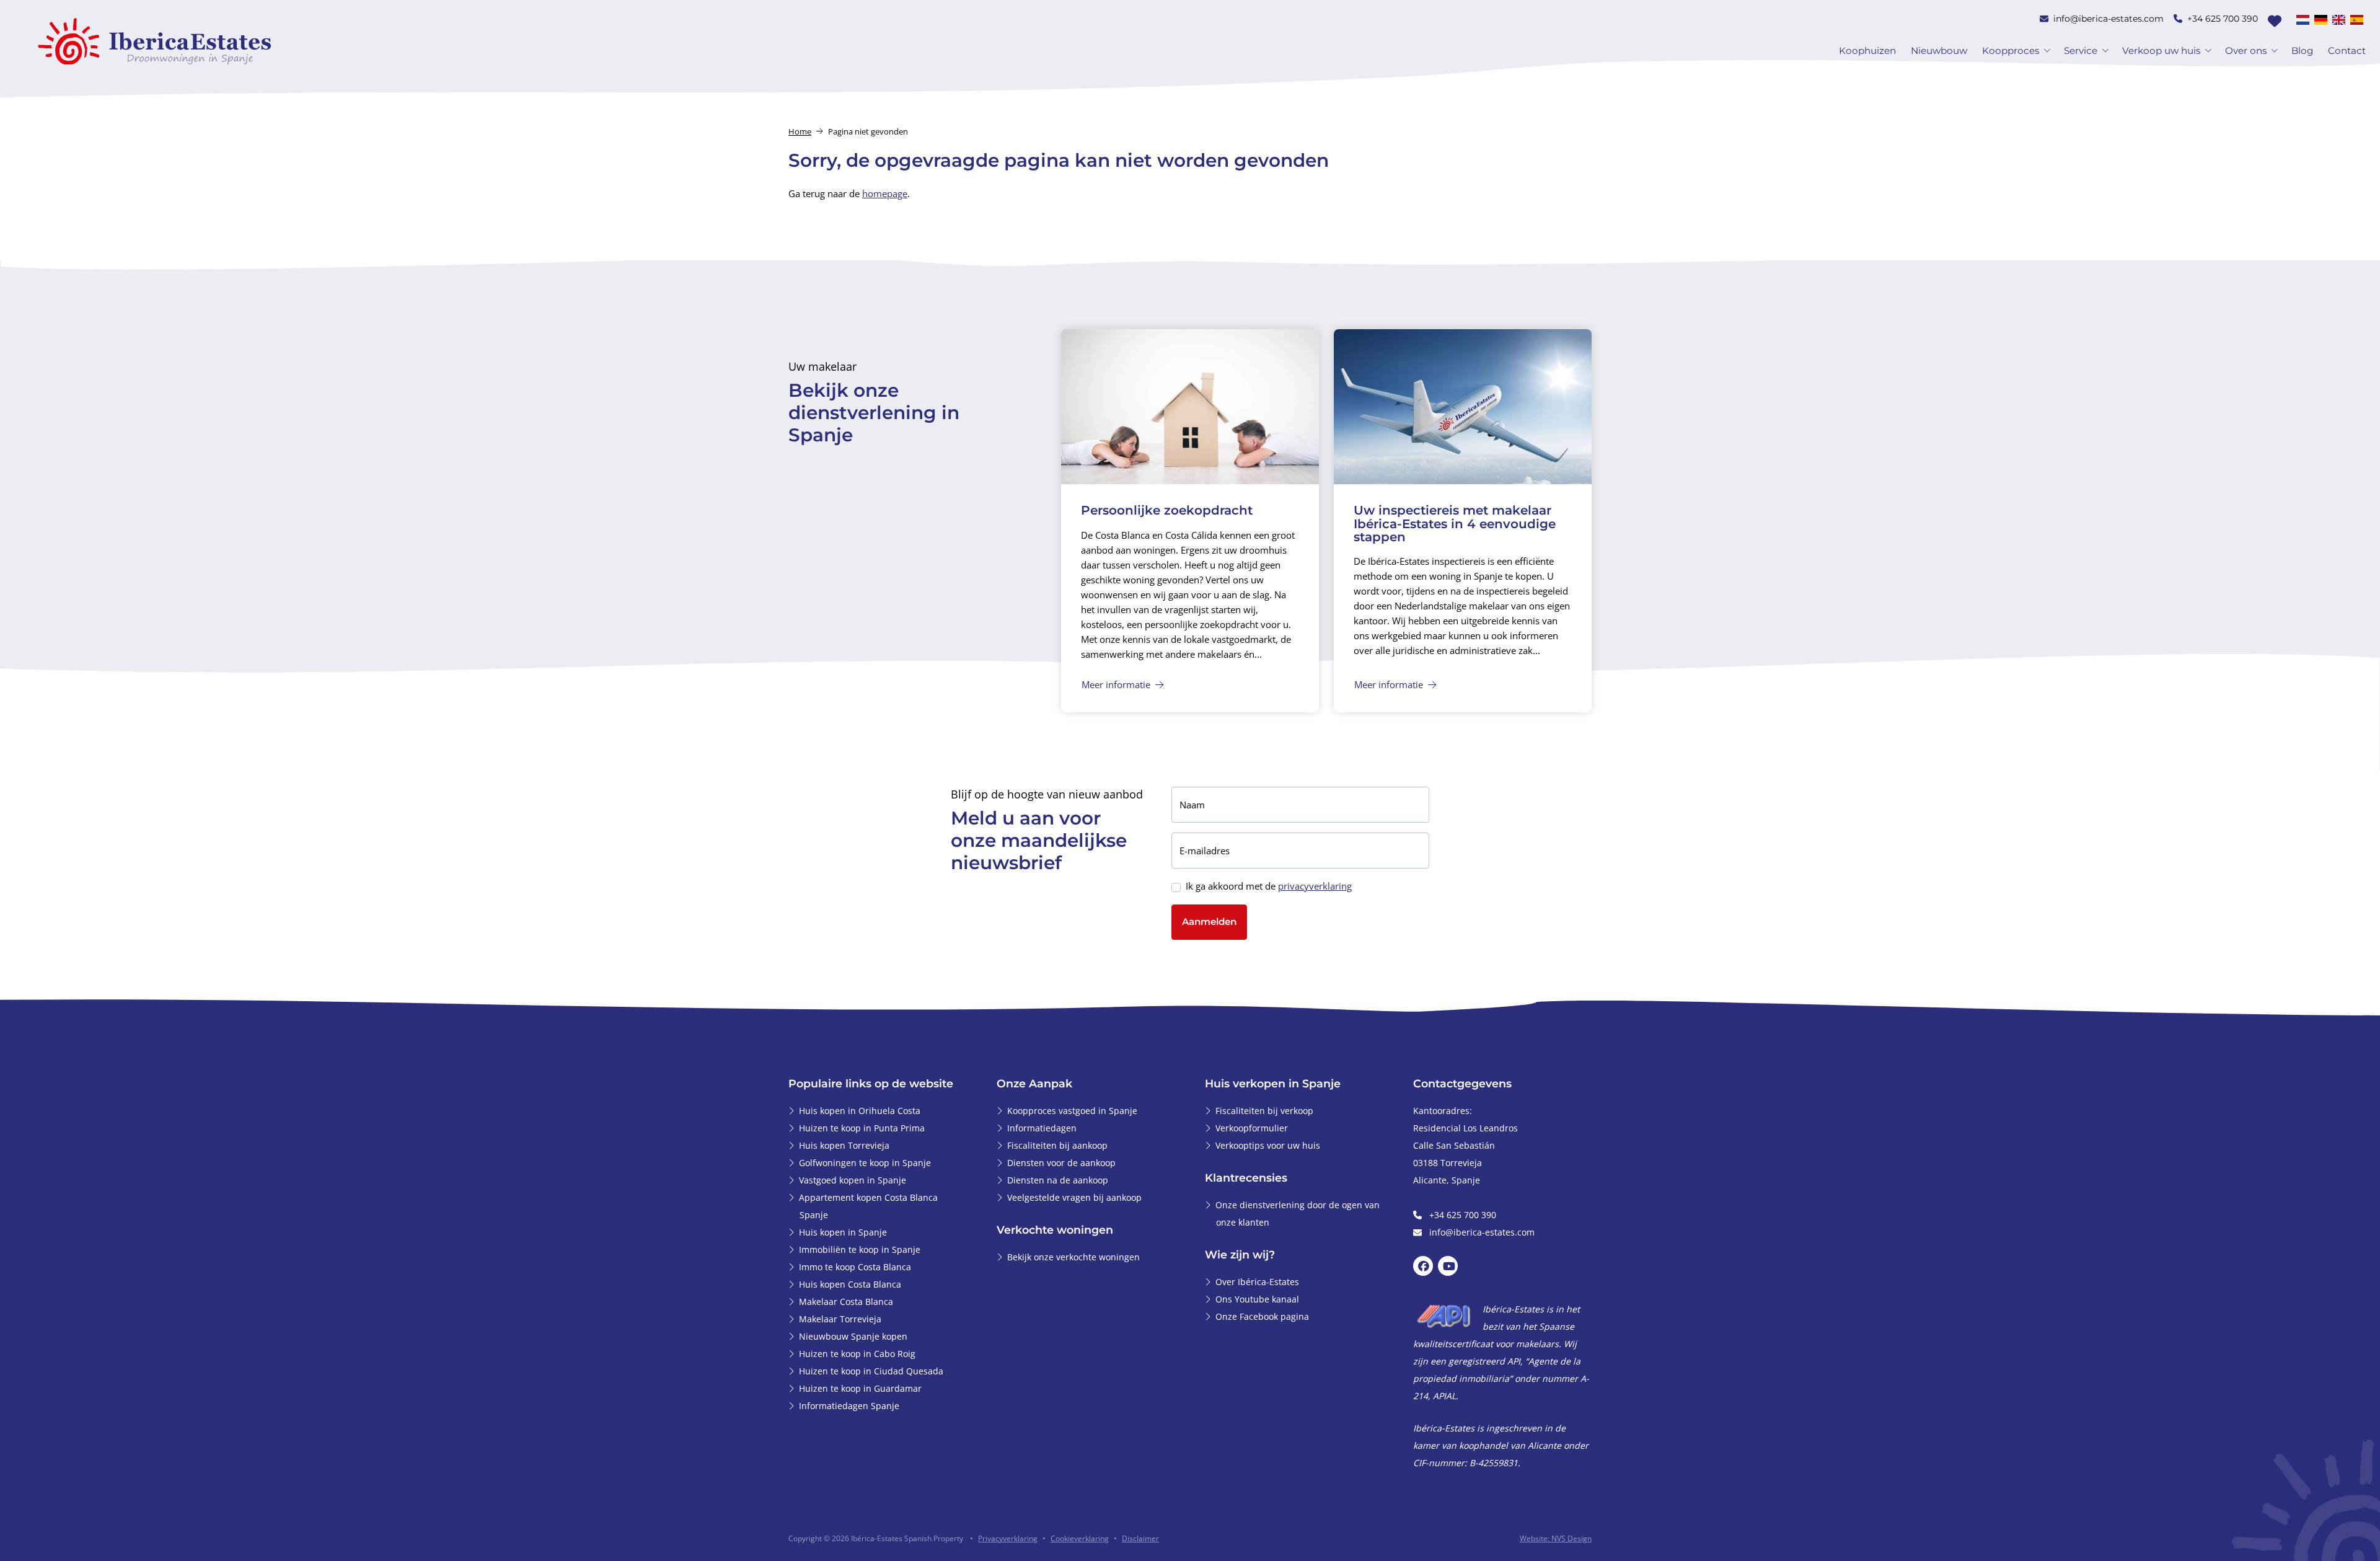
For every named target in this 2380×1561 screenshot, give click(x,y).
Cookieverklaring (1080, 1538)
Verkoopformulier (1252, 1128)
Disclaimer (1140, 1538)
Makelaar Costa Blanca (846, 1302)
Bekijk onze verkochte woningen (1073, 1257)
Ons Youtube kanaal (1257, 1299)
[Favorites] (2275, 21)
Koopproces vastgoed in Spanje (1072, 1111)
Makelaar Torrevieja (840, 1319)
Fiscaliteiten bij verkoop (1264, 1111)
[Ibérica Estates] (155, 41)
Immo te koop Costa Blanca (855, 1267)
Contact (2347, 51)
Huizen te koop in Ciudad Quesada (871, 1371)
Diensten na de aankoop (1058, 1180)
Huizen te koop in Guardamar (860, 1388)
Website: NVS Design (1556, 1538)
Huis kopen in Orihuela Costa (860, 1111)
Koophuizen (1867, 51)
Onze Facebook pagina (1262, 1316)
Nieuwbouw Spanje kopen (853, 1336)
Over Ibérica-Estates (1257, 1282)
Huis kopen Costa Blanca (850, 1284)
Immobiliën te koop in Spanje (860, 1249)
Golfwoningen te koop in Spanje (865, 1163)
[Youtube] (1448, 1267)
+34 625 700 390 (2223, 19)
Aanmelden (1209, 922)
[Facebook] (1423, 1267)
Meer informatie (1117, 684)
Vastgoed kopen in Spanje (853, 1180)
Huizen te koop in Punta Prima (862, 1128)
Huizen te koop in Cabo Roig (857, 1354)
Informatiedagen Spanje (849, 1406)
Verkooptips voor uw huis (1268, 1145)
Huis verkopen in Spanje (1273, 1083)
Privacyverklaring (1008, 1538)
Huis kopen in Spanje (843, 1232)
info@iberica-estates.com (2109, 19)
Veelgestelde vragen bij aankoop (1074, 1197)
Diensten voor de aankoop (1061, 1163)
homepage (885, 193)
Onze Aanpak (1034, 1083)
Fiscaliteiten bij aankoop (1057, 1145)
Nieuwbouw (1939, 51)
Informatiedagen (1042, 1128)
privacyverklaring (1315, 886)
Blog (2302, 51)
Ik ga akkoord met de (1269, 886)
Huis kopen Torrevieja (844, 1145)
